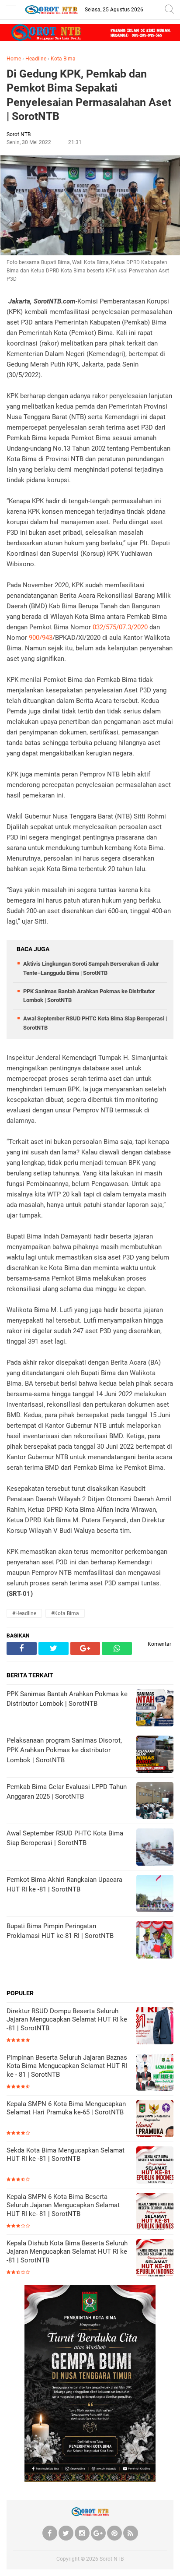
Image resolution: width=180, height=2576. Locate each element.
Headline (36, 59)
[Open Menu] (11, 10)
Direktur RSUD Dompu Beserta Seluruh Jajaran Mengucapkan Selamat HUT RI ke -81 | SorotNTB (67, 2020)
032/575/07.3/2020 (120, 627)
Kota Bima (63, 59)
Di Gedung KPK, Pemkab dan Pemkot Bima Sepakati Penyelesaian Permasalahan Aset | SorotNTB (89, 95)
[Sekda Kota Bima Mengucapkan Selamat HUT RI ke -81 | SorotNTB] (155, 2166)
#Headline (24, 1613)
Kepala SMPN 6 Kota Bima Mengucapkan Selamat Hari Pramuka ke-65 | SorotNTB (66, 2108)
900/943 (41, 638)
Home (14, 59)
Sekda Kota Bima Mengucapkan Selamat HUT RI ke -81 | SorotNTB (66, 2155)
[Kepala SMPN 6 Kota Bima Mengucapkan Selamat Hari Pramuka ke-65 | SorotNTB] (155, 2119)
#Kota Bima (65, 1613)
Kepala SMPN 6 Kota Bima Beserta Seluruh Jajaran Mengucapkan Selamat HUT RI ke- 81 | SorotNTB (63, 2205)
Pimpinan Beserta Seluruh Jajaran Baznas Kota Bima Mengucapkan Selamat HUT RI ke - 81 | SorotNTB (67, 2066)
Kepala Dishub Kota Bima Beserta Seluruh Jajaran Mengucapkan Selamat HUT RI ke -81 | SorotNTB (67, 2252)
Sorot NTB (112, 2559)
